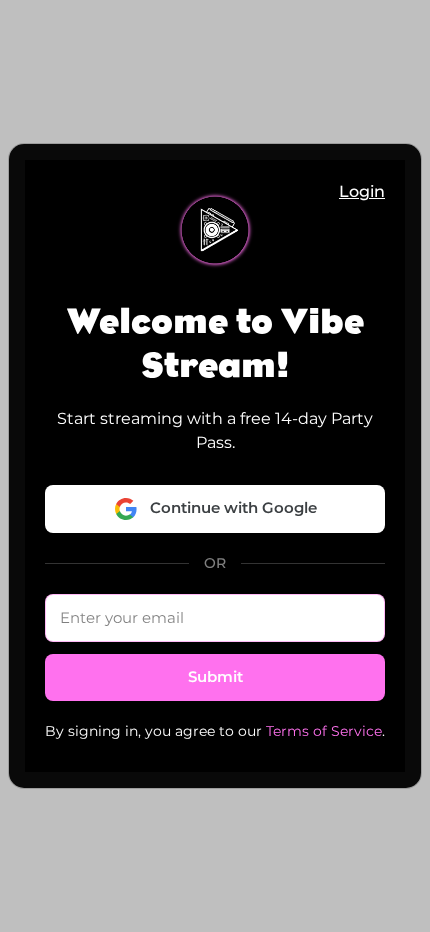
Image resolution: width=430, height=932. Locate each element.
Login (362, 191)
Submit (215, 676)
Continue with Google (233, 507)
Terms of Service (324, 731)
